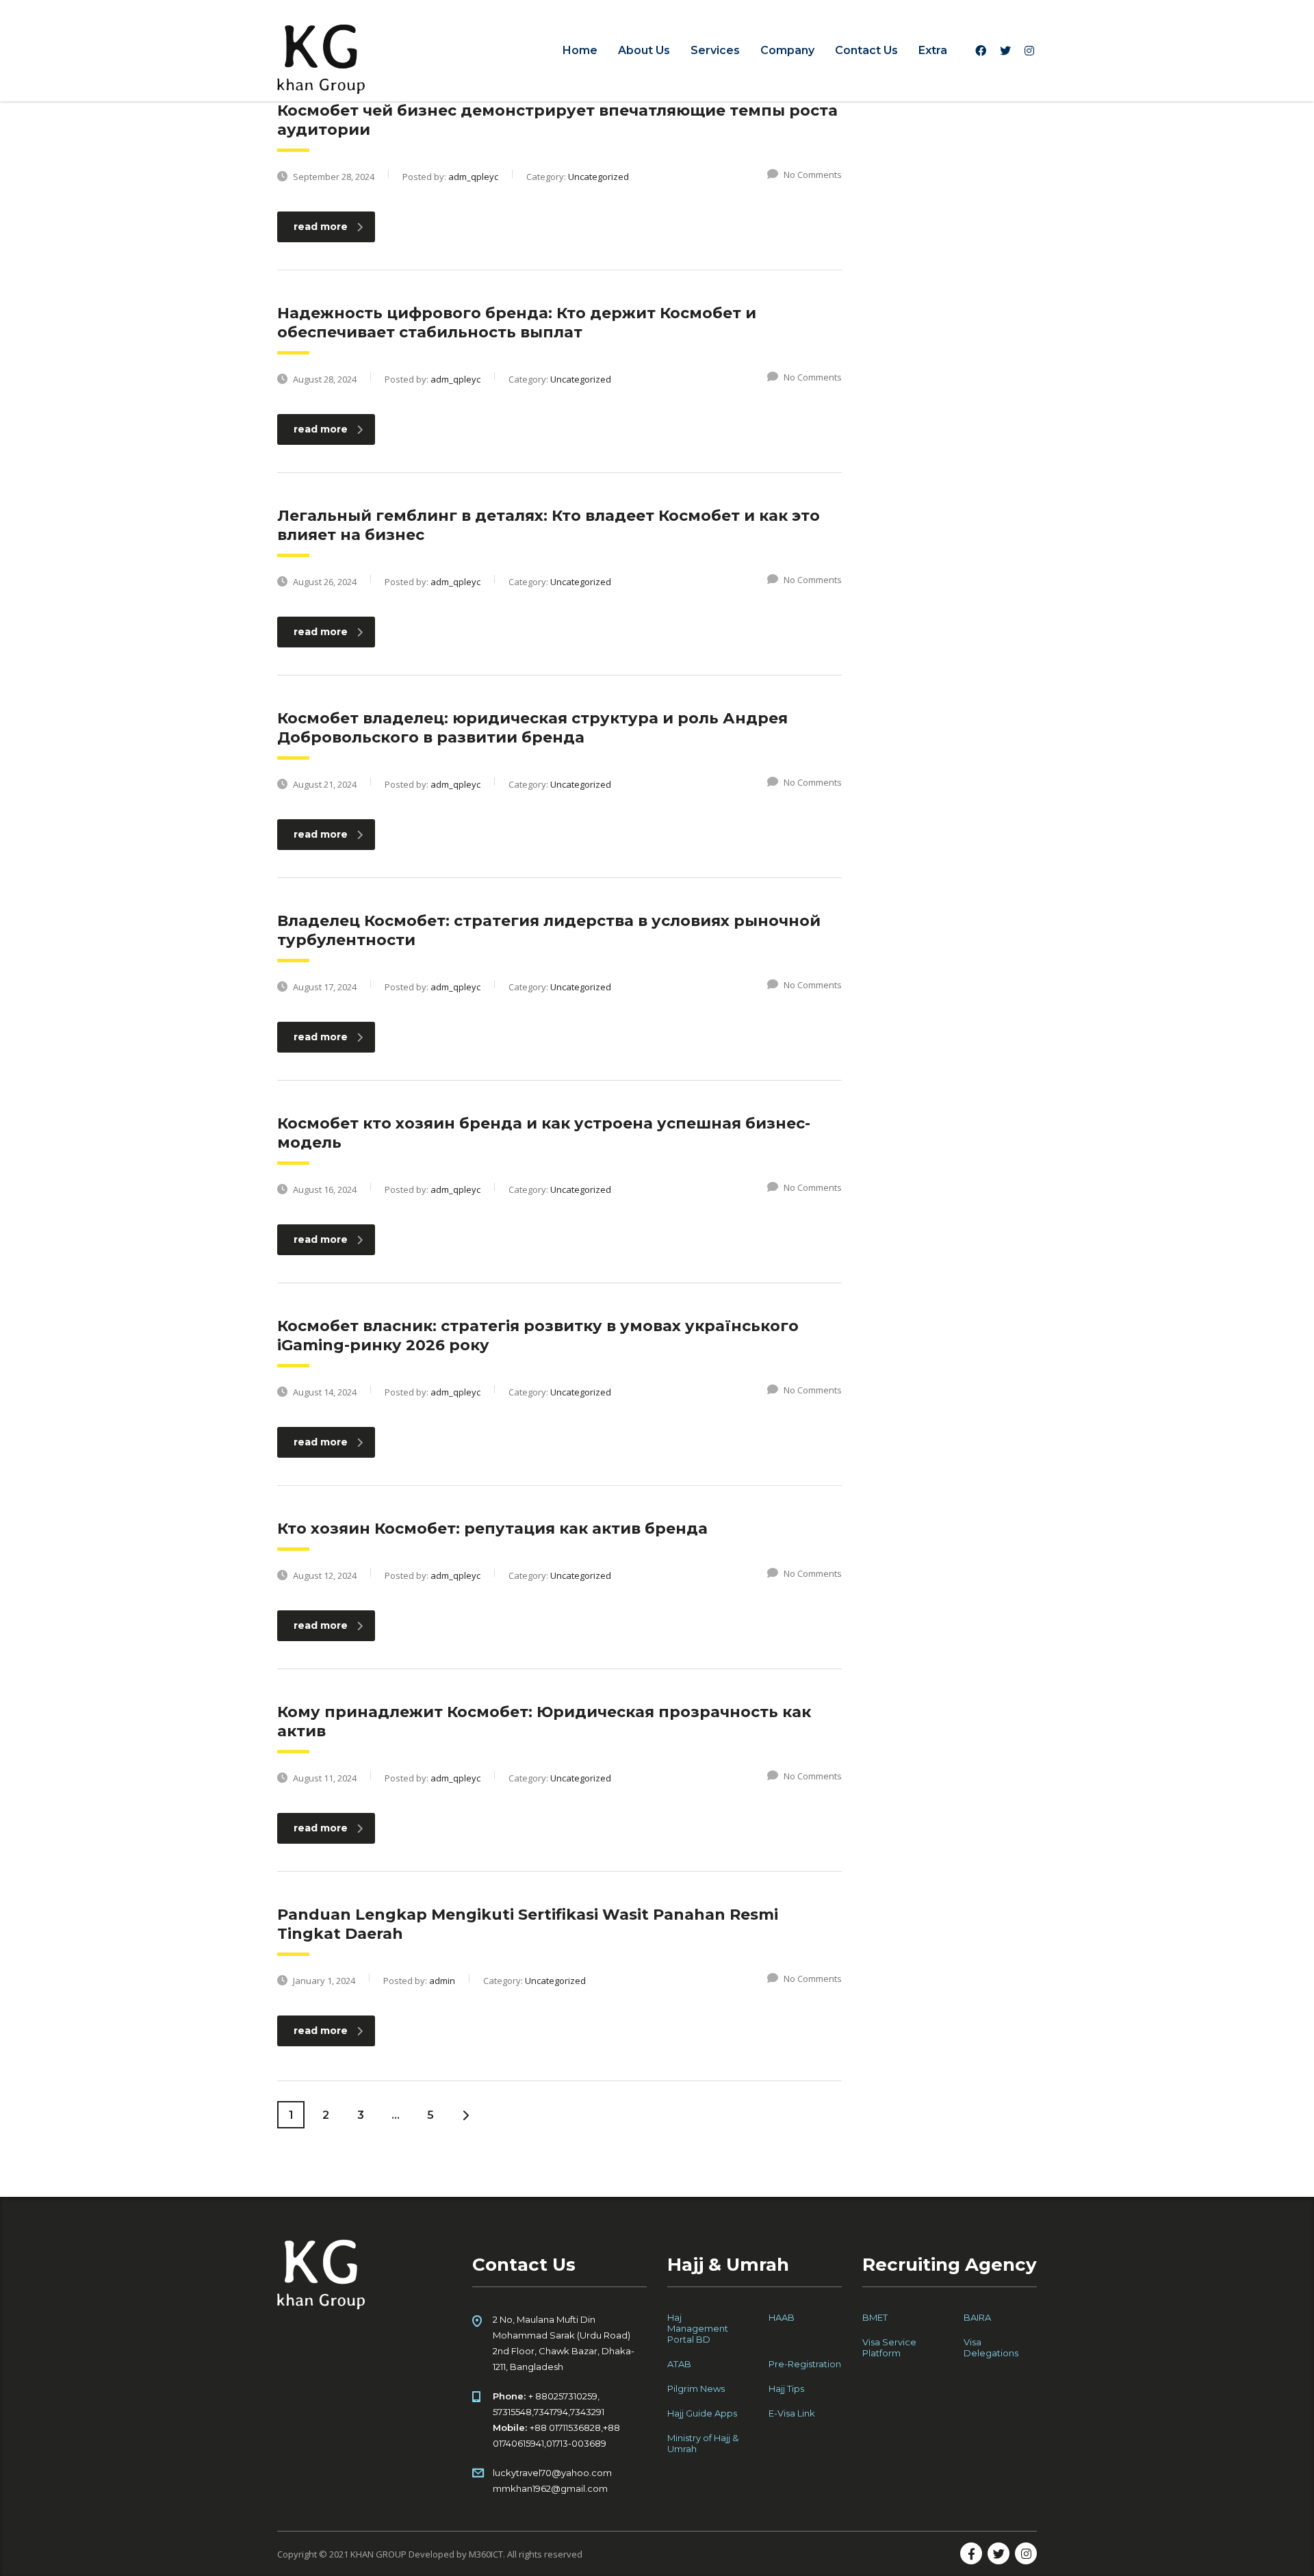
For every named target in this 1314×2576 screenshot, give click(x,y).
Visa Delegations (991, 2347)
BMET (875, 2317)
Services (715, 50)
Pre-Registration (805, 2364)
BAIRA (977, 2317)
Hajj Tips (786, 2388)
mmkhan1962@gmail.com (550, 2488)
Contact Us (866, 50)
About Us (644, 50)
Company (787, 50)
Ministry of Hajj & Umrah (703, 2443)
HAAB (782, 2317)
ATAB (679, 2364)
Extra (933, 50)
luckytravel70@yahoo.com (552, 2473)
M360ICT (486, 2554)
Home (580, 50)
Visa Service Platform (889, 2347)
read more (321, 227)
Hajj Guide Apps (702, 2413)
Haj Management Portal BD (698, 2328)
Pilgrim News (696, 2388)
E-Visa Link (792, 2413)
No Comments (813, 175)
